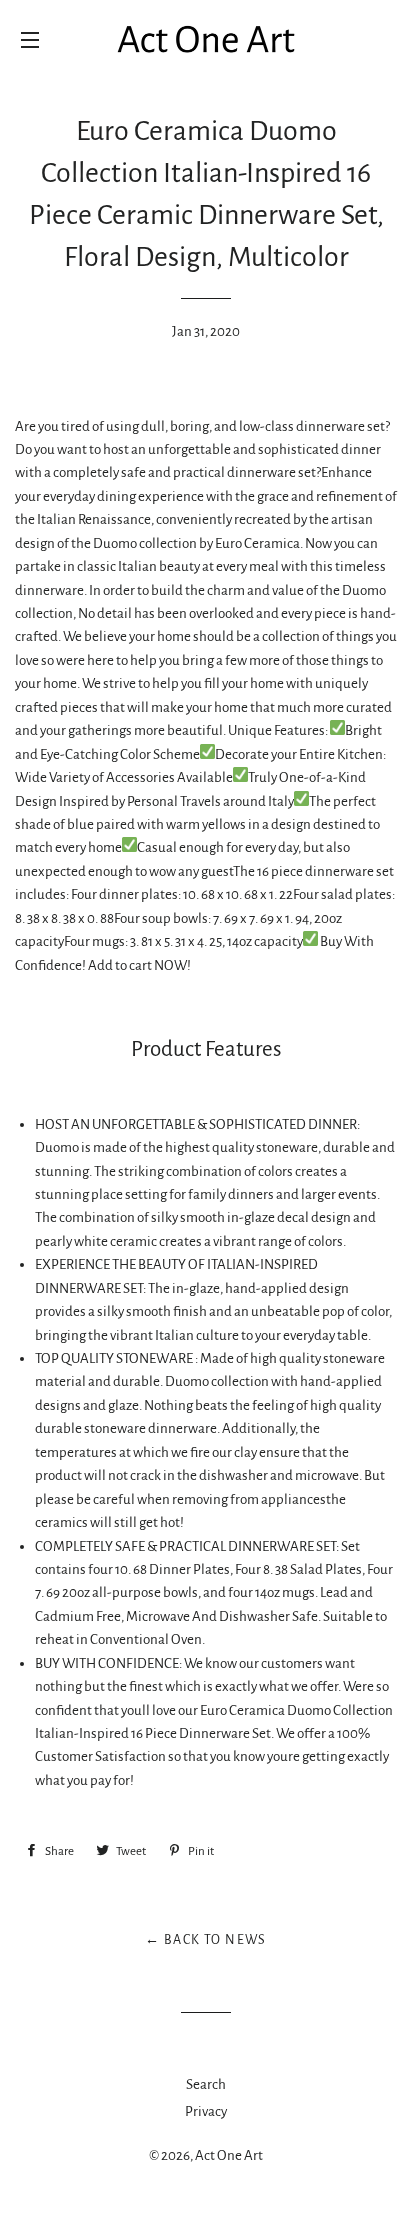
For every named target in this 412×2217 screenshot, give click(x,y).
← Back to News (206, 1940)
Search (206, 2084)
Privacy (206, 2111)
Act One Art (229, 2155)
